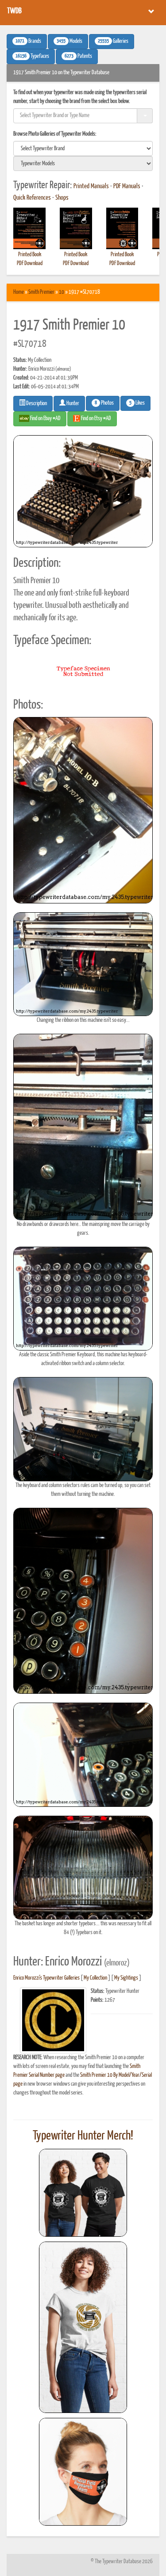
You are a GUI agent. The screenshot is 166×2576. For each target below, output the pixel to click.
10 (62, 292)
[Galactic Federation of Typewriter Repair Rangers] (83, 2327)
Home (19, 292)
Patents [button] (78, 57)
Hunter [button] (72, 404)
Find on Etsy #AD (96, 419)
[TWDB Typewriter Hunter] (83, 2193)
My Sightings (126, 1978)
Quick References (32, 198)
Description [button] (36, 404)
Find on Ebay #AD (45, 419)
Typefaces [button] (32, 57)
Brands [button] (28, 42)
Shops (62, 198)
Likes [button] (137, 403)
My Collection (95, 1978)
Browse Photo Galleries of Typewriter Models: (55, 134)
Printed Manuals (91, 186)
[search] (83, 148)
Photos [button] (104, 403)
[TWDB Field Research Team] (83, 2472)
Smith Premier (41, 292)
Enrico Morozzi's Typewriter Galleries (46, 1978)
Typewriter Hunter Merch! (83, 2136)
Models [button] (69, 42)
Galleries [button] (113, 42)
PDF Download (30, 264)
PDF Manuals (127, 186)
